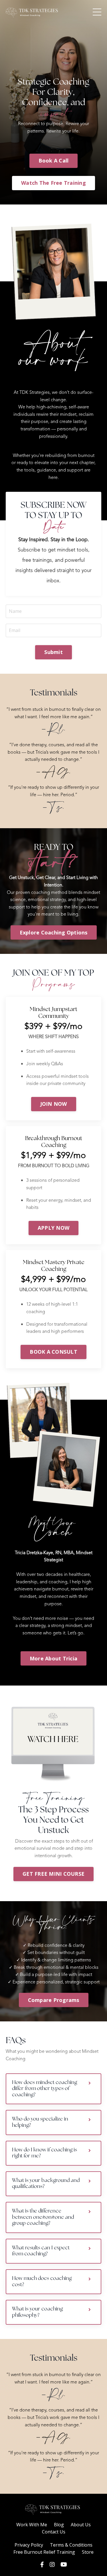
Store (88, 2552)
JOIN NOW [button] (54, 1104)
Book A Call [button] (54, 161)
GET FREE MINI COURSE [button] (53, 1874)
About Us (81, 2525)
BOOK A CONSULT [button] (53, 1352)
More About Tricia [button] (53, 1658)
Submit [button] (53, 652)
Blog (59, 2525)
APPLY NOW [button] (53, 1228)
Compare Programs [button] (54, 2000)
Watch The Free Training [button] (53, 183)
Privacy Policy (29, 2545)
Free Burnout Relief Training (44, 2552)
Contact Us (54, 2532)
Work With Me (32, 2525)
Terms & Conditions (71, 2545)
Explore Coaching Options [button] (54, 932)
